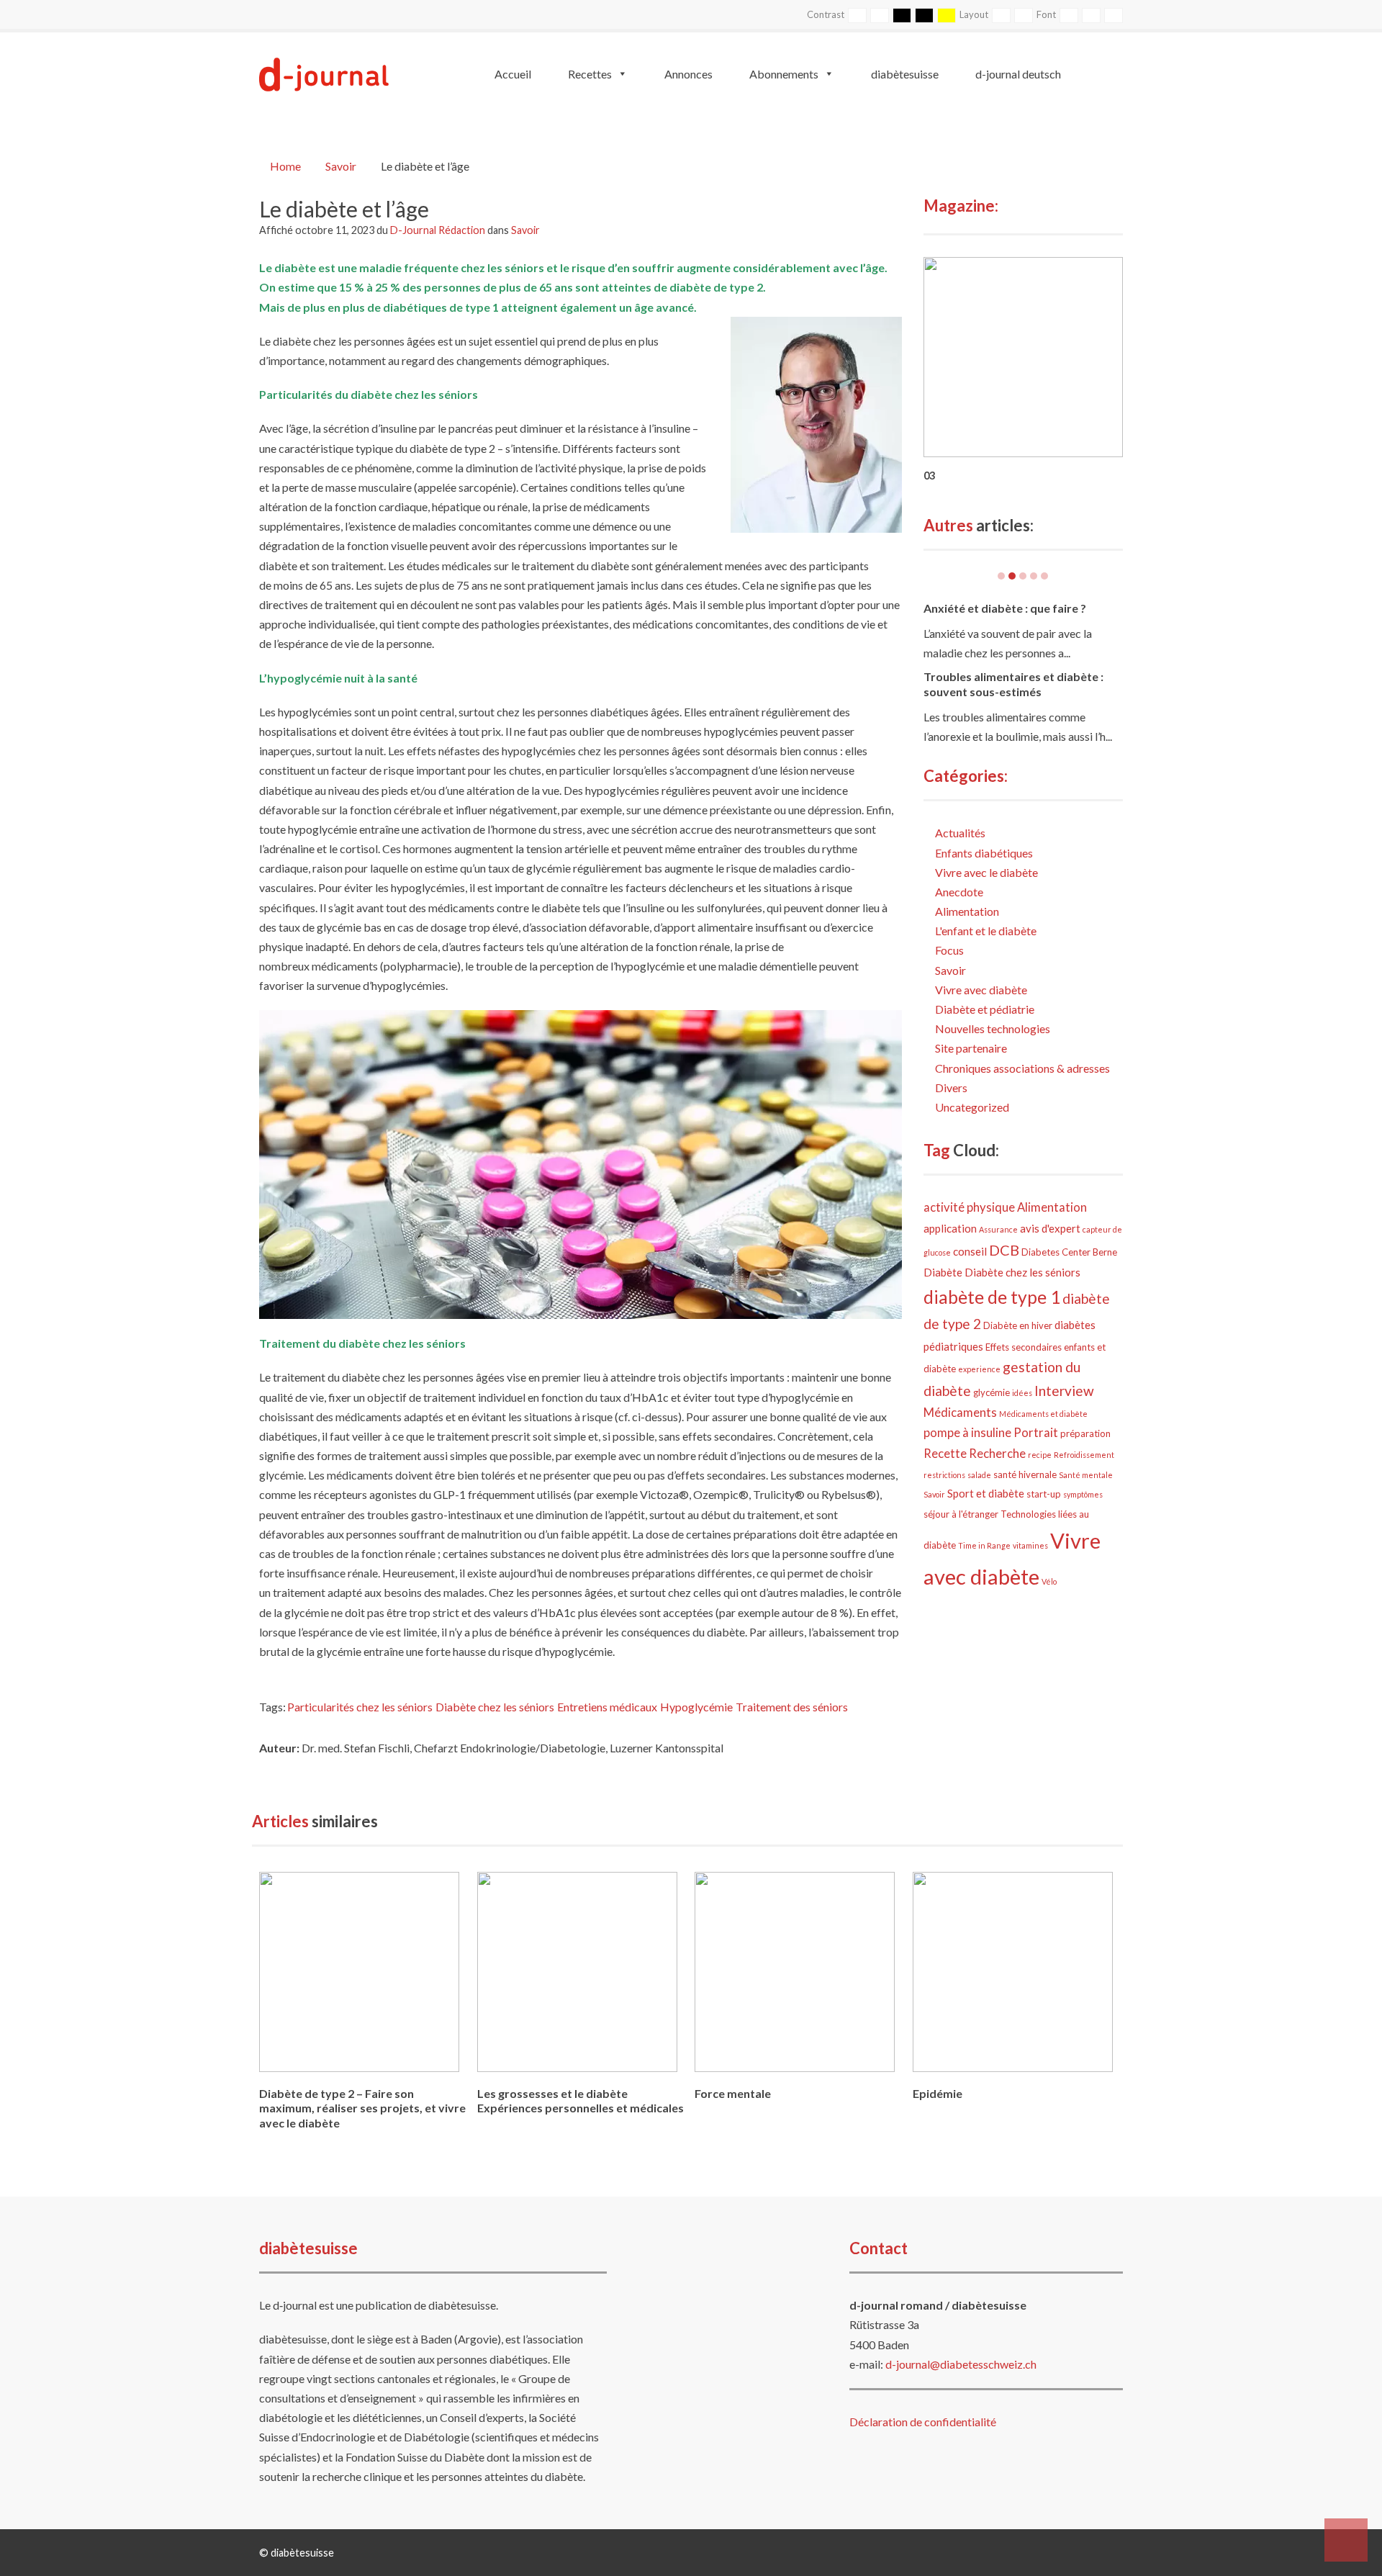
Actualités (960, 833)
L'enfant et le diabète (986, 931)
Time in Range (984, 1545)
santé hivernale (1025, 1474)
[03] (1024, 355)
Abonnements (784, 74)
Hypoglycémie (696, 1707)
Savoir (341, 166)
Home (285, 166)
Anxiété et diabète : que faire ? (1005, 608)
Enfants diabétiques (984, 853)
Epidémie (938, 2093)
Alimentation (967, 911)
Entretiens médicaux (607, 1707)
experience (979, 1369)
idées (1022, 1393)
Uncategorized (972, 1107)
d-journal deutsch (1018, 74)
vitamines (1030, 1545)
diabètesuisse (905, 74)
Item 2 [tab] (1012, 576)
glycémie (992, 1392)
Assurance (998, 1229)
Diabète (943, 1272)
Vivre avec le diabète (986, 872)
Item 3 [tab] (1023, 576)
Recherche (997, 1454)
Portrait (1036, 1433)
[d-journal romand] (324, 72)
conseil (970, 1251)
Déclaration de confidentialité (923, 2422)
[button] (1346, 2540)
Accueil (513, 74)
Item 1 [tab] (1001, 576)
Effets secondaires (1024, 1347)
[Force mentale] (795, 1977)
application (950, 1228)
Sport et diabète (986, 1493)
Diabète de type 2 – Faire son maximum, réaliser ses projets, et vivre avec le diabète (362, 2108)
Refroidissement (1084, 1455)
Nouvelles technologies (993, 1028)
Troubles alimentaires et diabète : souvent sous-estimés (1013, 684)
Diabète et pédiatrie (985, 1009)
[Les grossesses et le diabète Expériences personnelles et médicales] (577, 1977)
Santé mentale (1086, 1475)
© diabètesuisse (297, 2553)
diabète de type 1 (992, 1297)
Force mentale (733, 2093)
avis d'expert (1050, 1228)
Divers (951, 1087)
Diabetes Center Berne (1069, 1252)
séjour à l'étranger (961, 1514)
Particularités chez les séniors (360, 1707)
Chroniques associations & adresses (1022, 1068)
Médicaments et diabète (1043, 1414)
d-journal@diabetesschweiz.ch (961, 2364)
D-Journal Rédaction (439, 230)
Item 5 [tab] (1044, 576)
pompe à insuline (967, 1433)
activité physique (969, 1207)
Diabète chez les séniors (495, 1707)
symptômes (1083, 1494)
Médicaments (960, 1413)
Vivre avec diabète (981, 990)
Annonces (688, 74)
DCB (1004, 1250)
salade (979, 1475)
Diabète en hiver (1018, 1325)
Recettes (590, 74)
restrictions (944, 1475)
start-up (1044, 1494)
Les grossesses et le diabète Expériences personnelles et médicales (581, 2101)
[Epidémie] (1013, 1977)
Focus (949, 950)
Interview (1064, 1391)
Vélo (1049, 1581)
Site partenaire (971, 1048)
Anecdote (959, 892)
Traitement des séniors (792, 1707)
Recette (945, 1454)
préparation (1085, 1433)
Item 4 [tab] (1034, 576)
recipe (1040, 1455)
